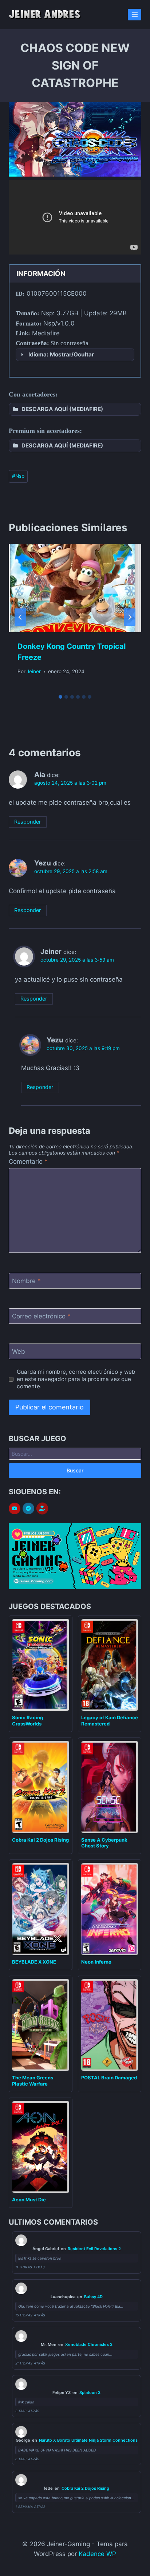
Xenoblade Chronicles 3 (89, 2344)
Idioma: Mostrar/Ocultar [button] (61, 354)
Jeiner (34, 671)
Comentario (28, 1161)
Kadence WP (97, 2554)
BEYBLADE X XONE (34, 1962)
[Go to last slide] (20, 617)
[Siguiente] (130, 617)
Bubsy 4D (93, 2297)
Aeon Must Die (29, 2200)
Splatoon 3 (90, 2392)
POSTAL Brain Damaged (109, 2078)
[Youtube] (15, 1508)
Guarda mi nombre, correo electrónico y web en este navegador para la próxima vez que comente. (76, 1379)
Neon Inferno (96, 1962)
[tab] (60, 697)
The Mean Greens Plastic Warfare (33, 2081)
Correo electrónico (41, 1316)
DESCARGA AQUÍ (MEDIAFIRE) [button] (62, 409)
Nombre (26, 1281)
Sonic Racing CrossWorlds (27, 1721)
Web (19, 1352)
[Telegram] (28, 1508)
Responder (27, 822)
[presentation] (75, 588)
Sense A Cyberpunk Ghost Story (104, 1843)
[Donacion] (42, 1509)
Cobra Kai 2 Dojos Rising (40, 1840)
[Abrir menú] (135, 14)
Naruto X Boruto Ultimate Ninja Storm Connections (88, 2440)
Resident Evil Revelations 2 (94, 2249)
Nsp (18, 476)
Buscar (75, 1470)
